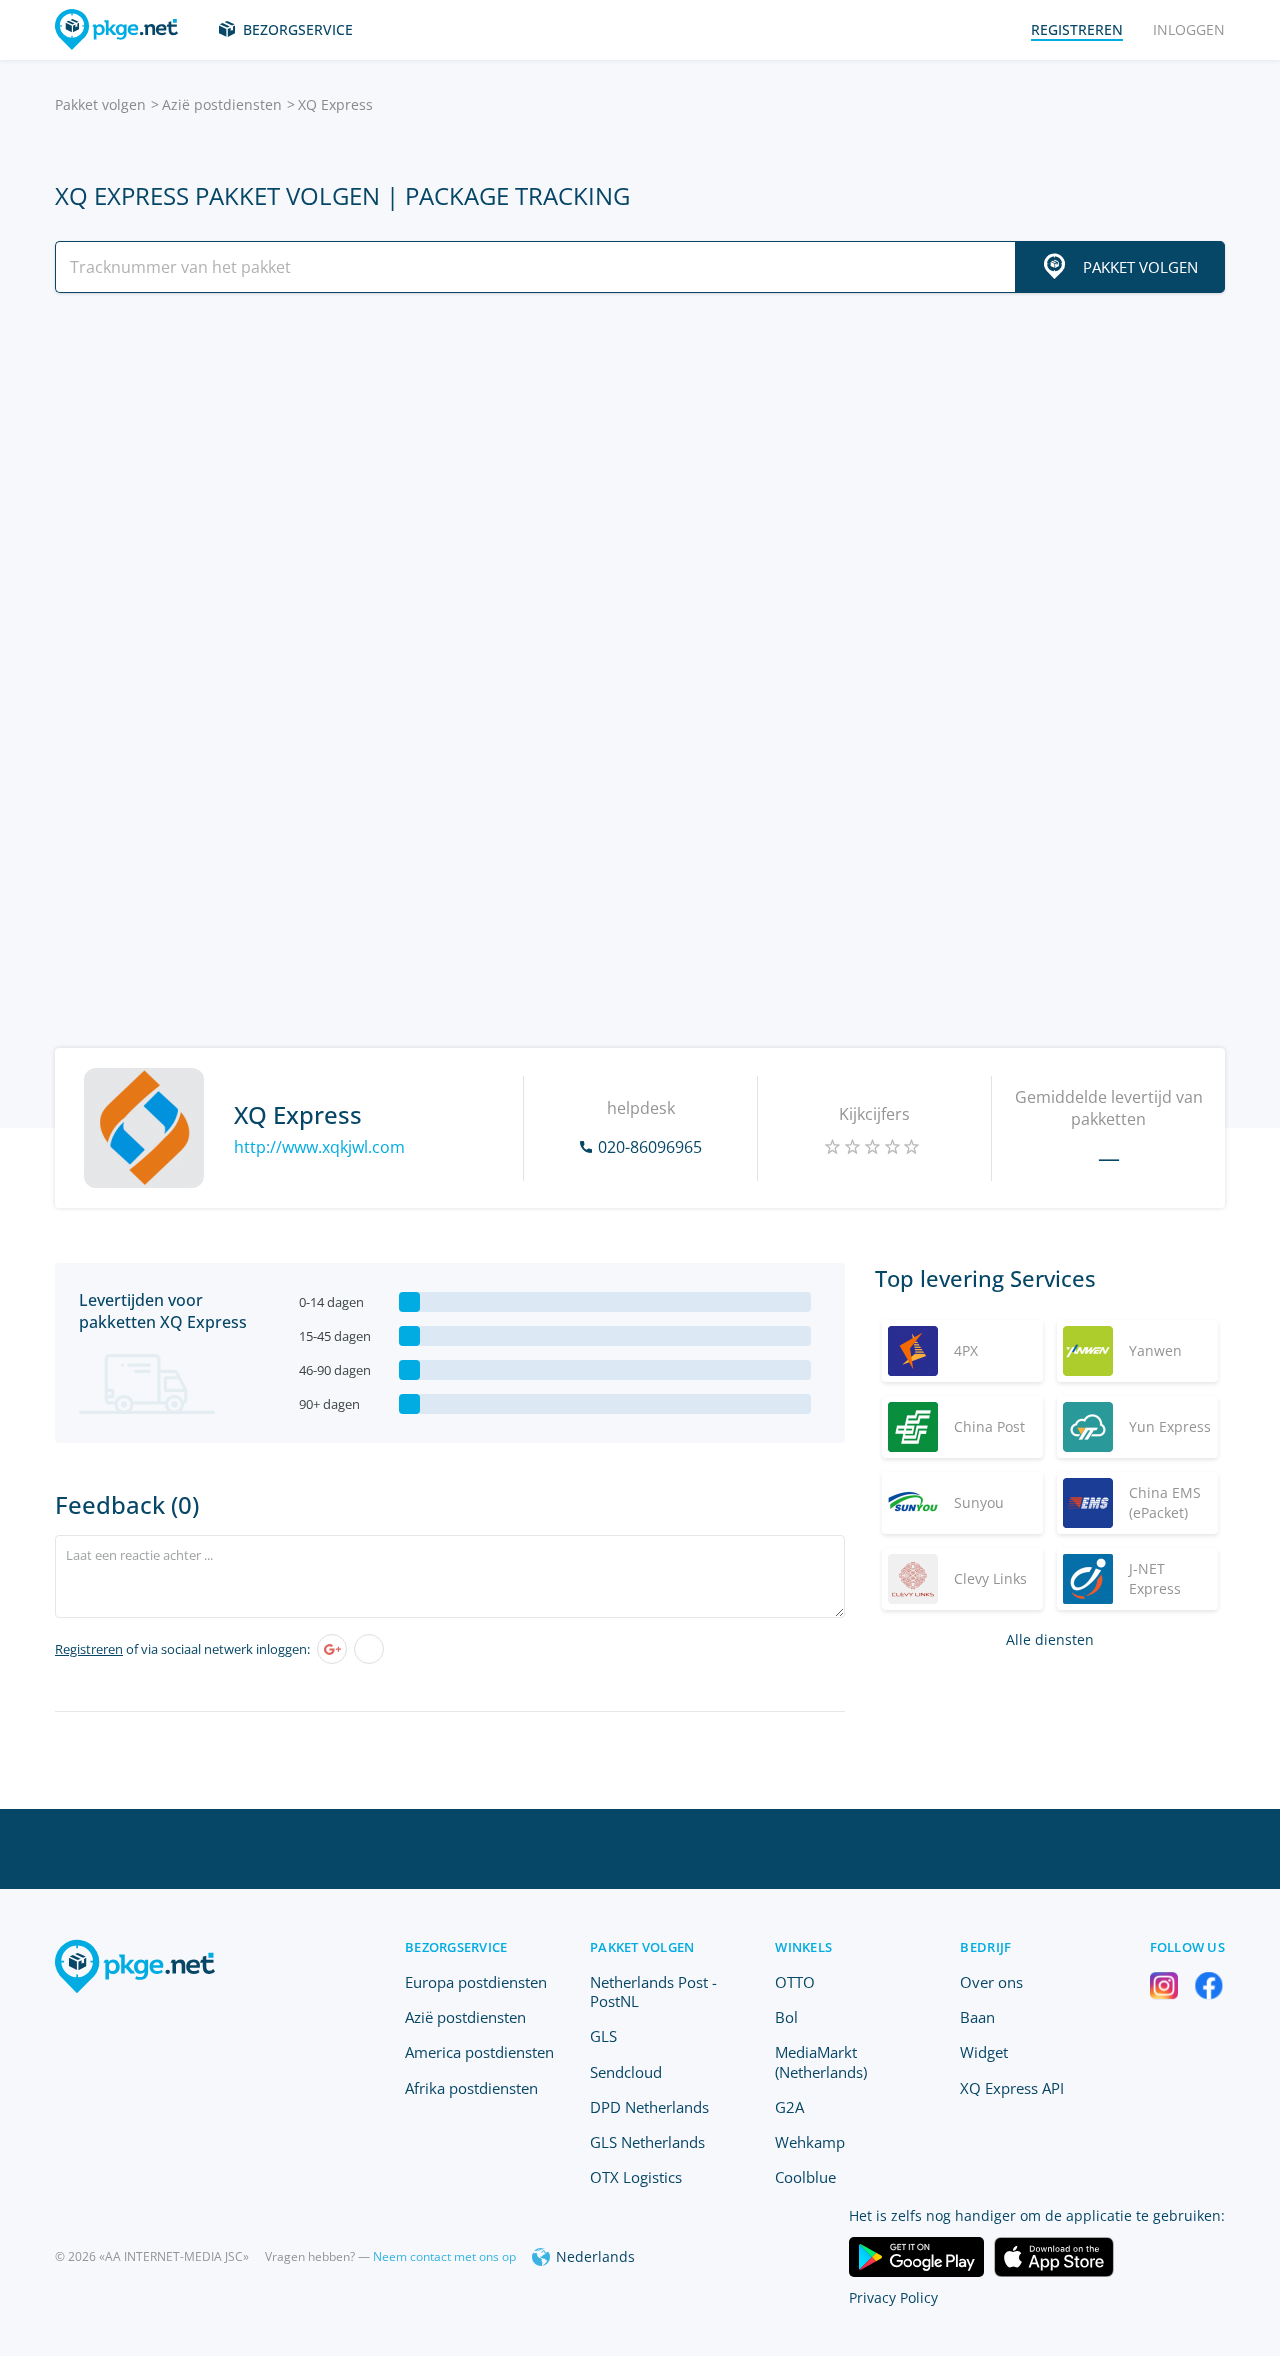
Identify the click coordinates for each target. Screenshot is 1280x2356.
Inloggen (1189, 29)
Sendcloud (626, 2072)
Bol (786, 2017)
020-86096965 (650, 1147)
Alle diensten (1050, 1639)
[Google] (332, 1649)
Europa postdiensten (476, 1982)
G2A (789, 2107)
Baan (977, 2017)
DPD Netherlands (649, 2107)
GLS (603, 2036)
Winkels (803, 1947)
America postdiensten (479, 2052)
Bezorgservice (298, 29)
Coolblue (805, 2177)
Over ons (991, 1982)
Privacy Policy (893, 2297)
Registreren (89, 1649)
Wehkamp (810, 2142)
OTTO (795, 1982)
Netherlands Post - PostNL (653, 1991)
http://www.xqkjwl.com (319, 1147)
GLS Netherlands (647, 2142)
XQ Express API (1012, 2088)
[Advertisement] (640, 483)
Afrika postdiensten (471, 2088)
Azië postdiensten (222, 104)
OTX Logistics (636, 2177)
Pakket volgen (100, 104)
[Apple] (369, 1649)
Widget (984, 2052)
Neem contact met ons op (444, 2256)
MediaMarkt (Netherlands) (821, 2061)
